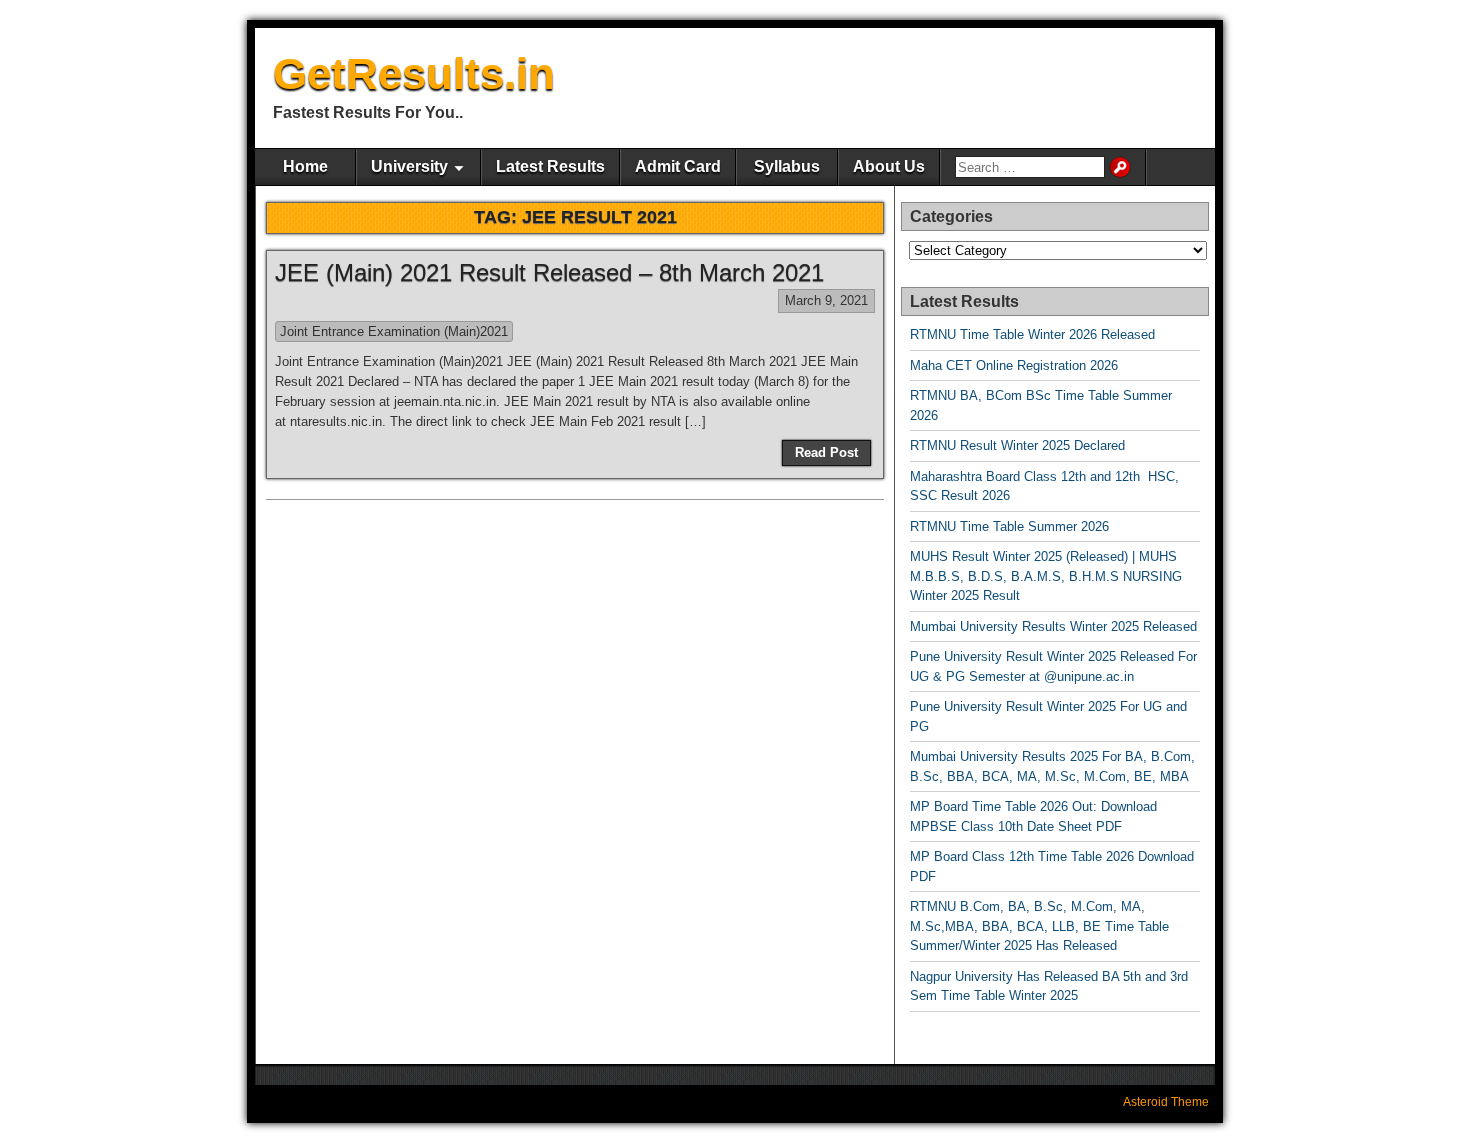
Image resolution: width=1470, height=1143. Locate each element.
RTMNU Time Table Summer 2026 (1009, 526)
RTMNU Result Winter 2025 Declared (1017, 445)
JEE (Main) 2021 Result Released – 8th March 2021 (549, 272)
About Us (889, 166)
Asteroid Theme (1166, 1102)
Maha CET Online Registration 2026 (1014, 365)
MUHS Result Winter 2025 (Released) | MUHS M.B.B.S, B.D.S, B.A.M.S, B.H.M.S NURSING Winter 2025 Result (1046, 576)
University (409, 166)
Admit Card (678, 166)
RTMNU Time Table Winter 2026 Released (1032, 334)
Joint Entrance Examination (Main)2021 (394, 331)
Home (305, 166)
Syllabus (787, 166)
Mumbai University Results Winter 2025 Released (1053, 626)
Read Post (826, 452)
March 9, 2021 (826, 300)
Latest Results (550, 166)
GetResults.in (414, 73)
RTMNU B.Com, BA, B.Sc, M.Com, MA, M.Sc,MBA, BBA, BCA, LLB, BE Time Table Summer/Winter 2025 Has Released (1039, 926)
